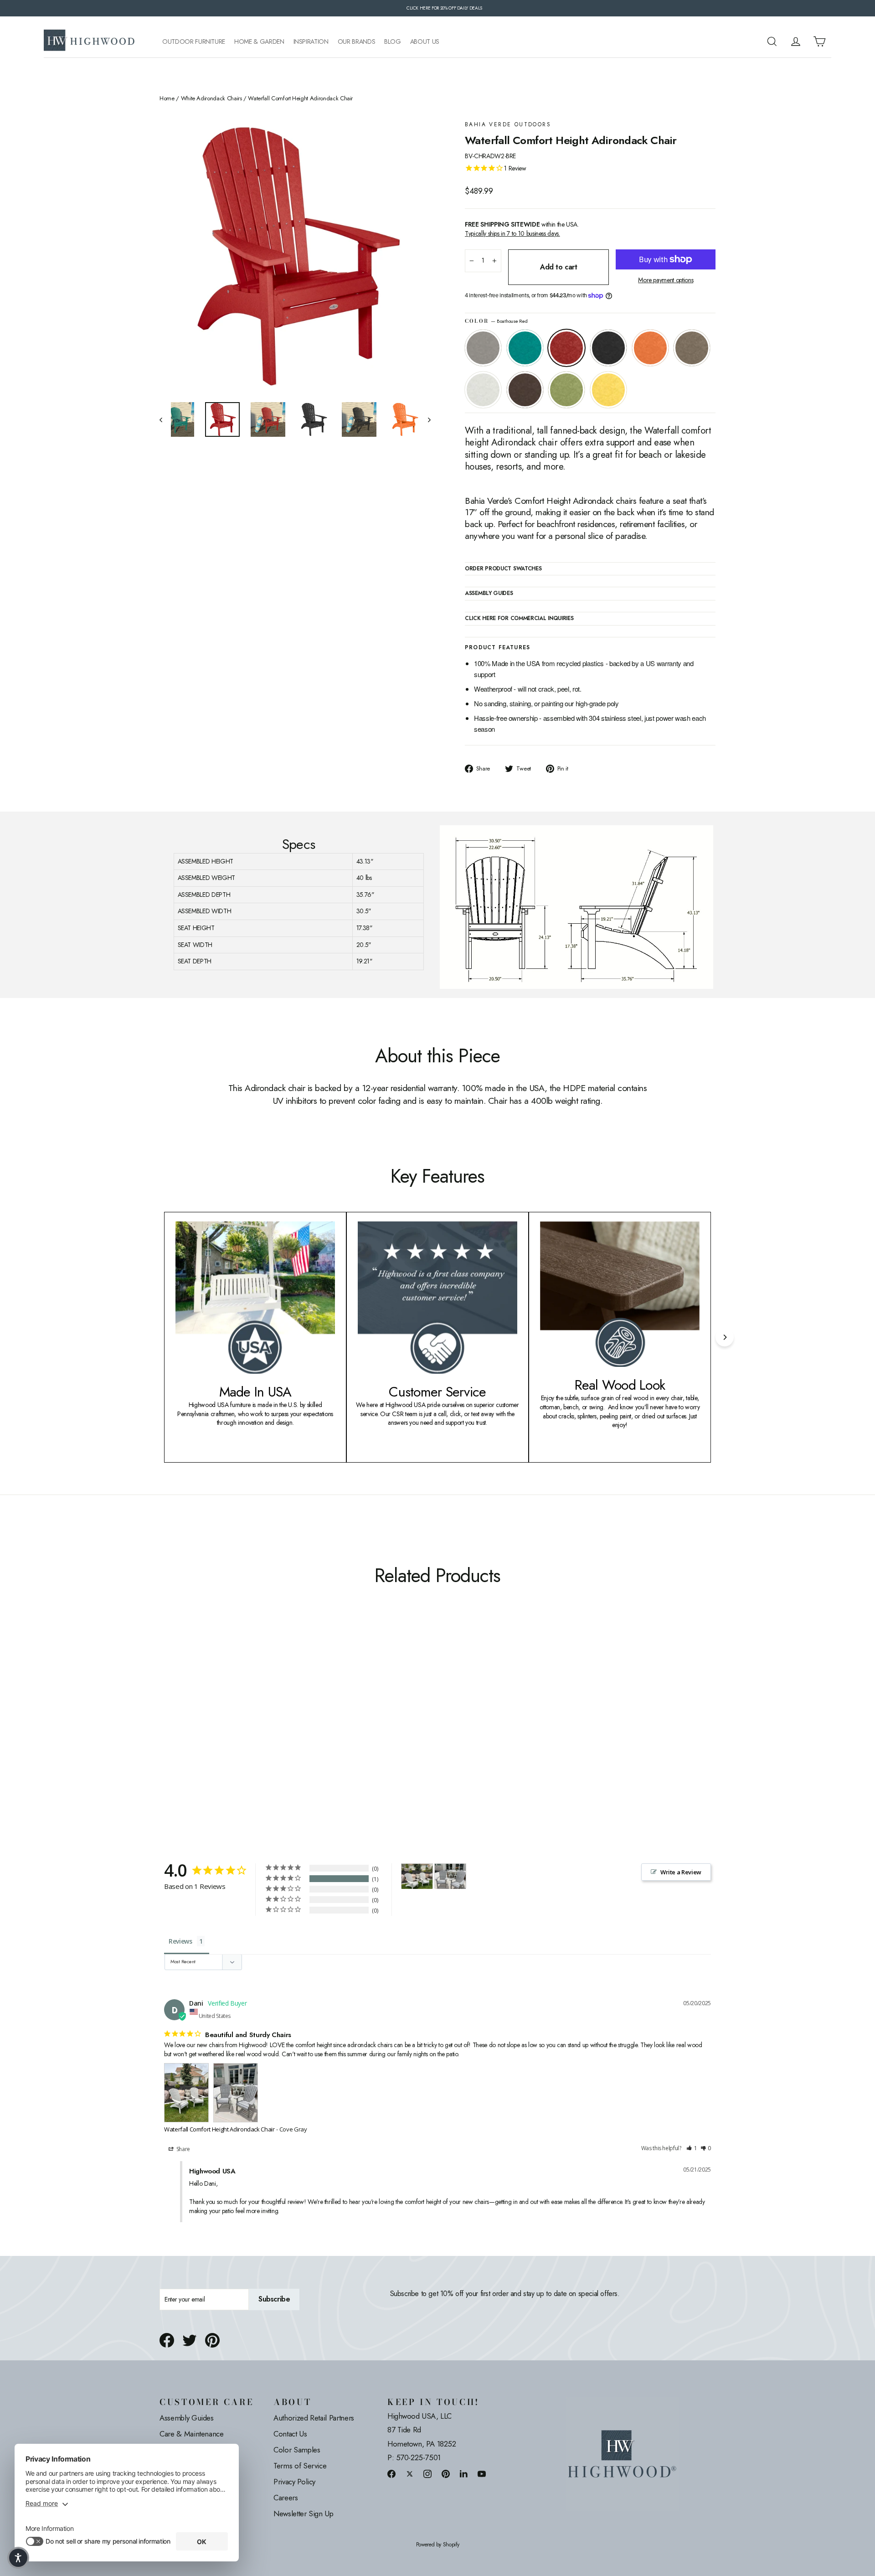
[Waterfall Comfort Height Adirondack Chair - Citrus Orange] (211, 1730)
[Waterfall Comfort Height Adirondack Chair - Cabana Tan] (222, 1730)
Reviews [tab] (180, 1941)
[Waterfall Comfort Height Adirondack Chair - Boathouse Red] (188, 1730)
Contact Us (290, 2434)
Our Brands (357, 42)
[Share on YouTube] (482, 2474)
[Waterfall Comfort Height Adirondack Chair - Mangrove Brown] (245, 1730)
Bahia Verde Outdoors (508, 125)
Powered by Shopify (438, 2545)
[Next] (725, 1337)
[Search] (772, 41)
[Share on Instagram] (427, 2474)
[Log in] (796, 41)
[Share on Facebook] (167, 2340)
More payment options (666, 280)
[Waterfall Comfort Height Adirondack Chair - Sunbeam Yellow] (268, 1730)
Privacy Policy (294, 2482)
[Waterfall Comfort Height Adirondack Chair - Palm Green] (256, 1730)
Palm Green (566, 390)
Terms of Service (300, 2466)
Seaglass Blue (525, 348)
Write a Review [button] (681, 1872)
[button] (692, 2149)
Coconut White (483, 390)
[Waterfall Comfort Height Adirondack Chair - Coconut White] (234, 1730)
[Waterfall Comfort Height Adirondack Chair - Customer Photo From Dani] (417, 1876)
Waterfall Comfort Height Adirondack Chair (219, 2129)
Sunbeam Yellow (608, 390)
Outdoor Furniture (194, 42)
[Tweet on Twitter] (190, 2340)
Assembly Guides (187, 2418)
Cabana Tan (692, 348)
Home (167, 98)
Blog (393, 42)
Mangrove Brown (525, 390)
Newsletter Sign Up (304, 2514)
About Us (425, 42)
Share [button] (183, 2149)
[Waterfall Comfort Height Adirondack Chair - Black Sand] (199, 1730)
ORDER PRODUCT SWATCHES (503, 569)
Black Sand (608, 348)
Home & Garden (259, 42)
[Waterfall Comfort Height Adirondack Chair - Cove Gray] (165, 1730)
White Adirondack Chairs (211, 98)
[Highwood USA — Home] (89, 41)
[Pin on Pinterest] (212, 2340)
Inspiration (311, 42)
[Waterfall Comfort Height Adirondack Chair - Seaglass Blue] (177, 1730)
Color (496, 321)
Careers (286, 2498)
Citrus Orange (650, 348)
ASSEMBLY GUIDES (489, 594)
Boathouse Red (566, 348)
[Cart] (819, 41)
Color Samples (297, 2450)
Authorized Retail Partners (314, 2418)
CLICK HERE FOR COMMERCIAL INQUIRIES (519, 619)
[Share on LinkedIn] (464, 2474)
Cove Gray (483, 348)
